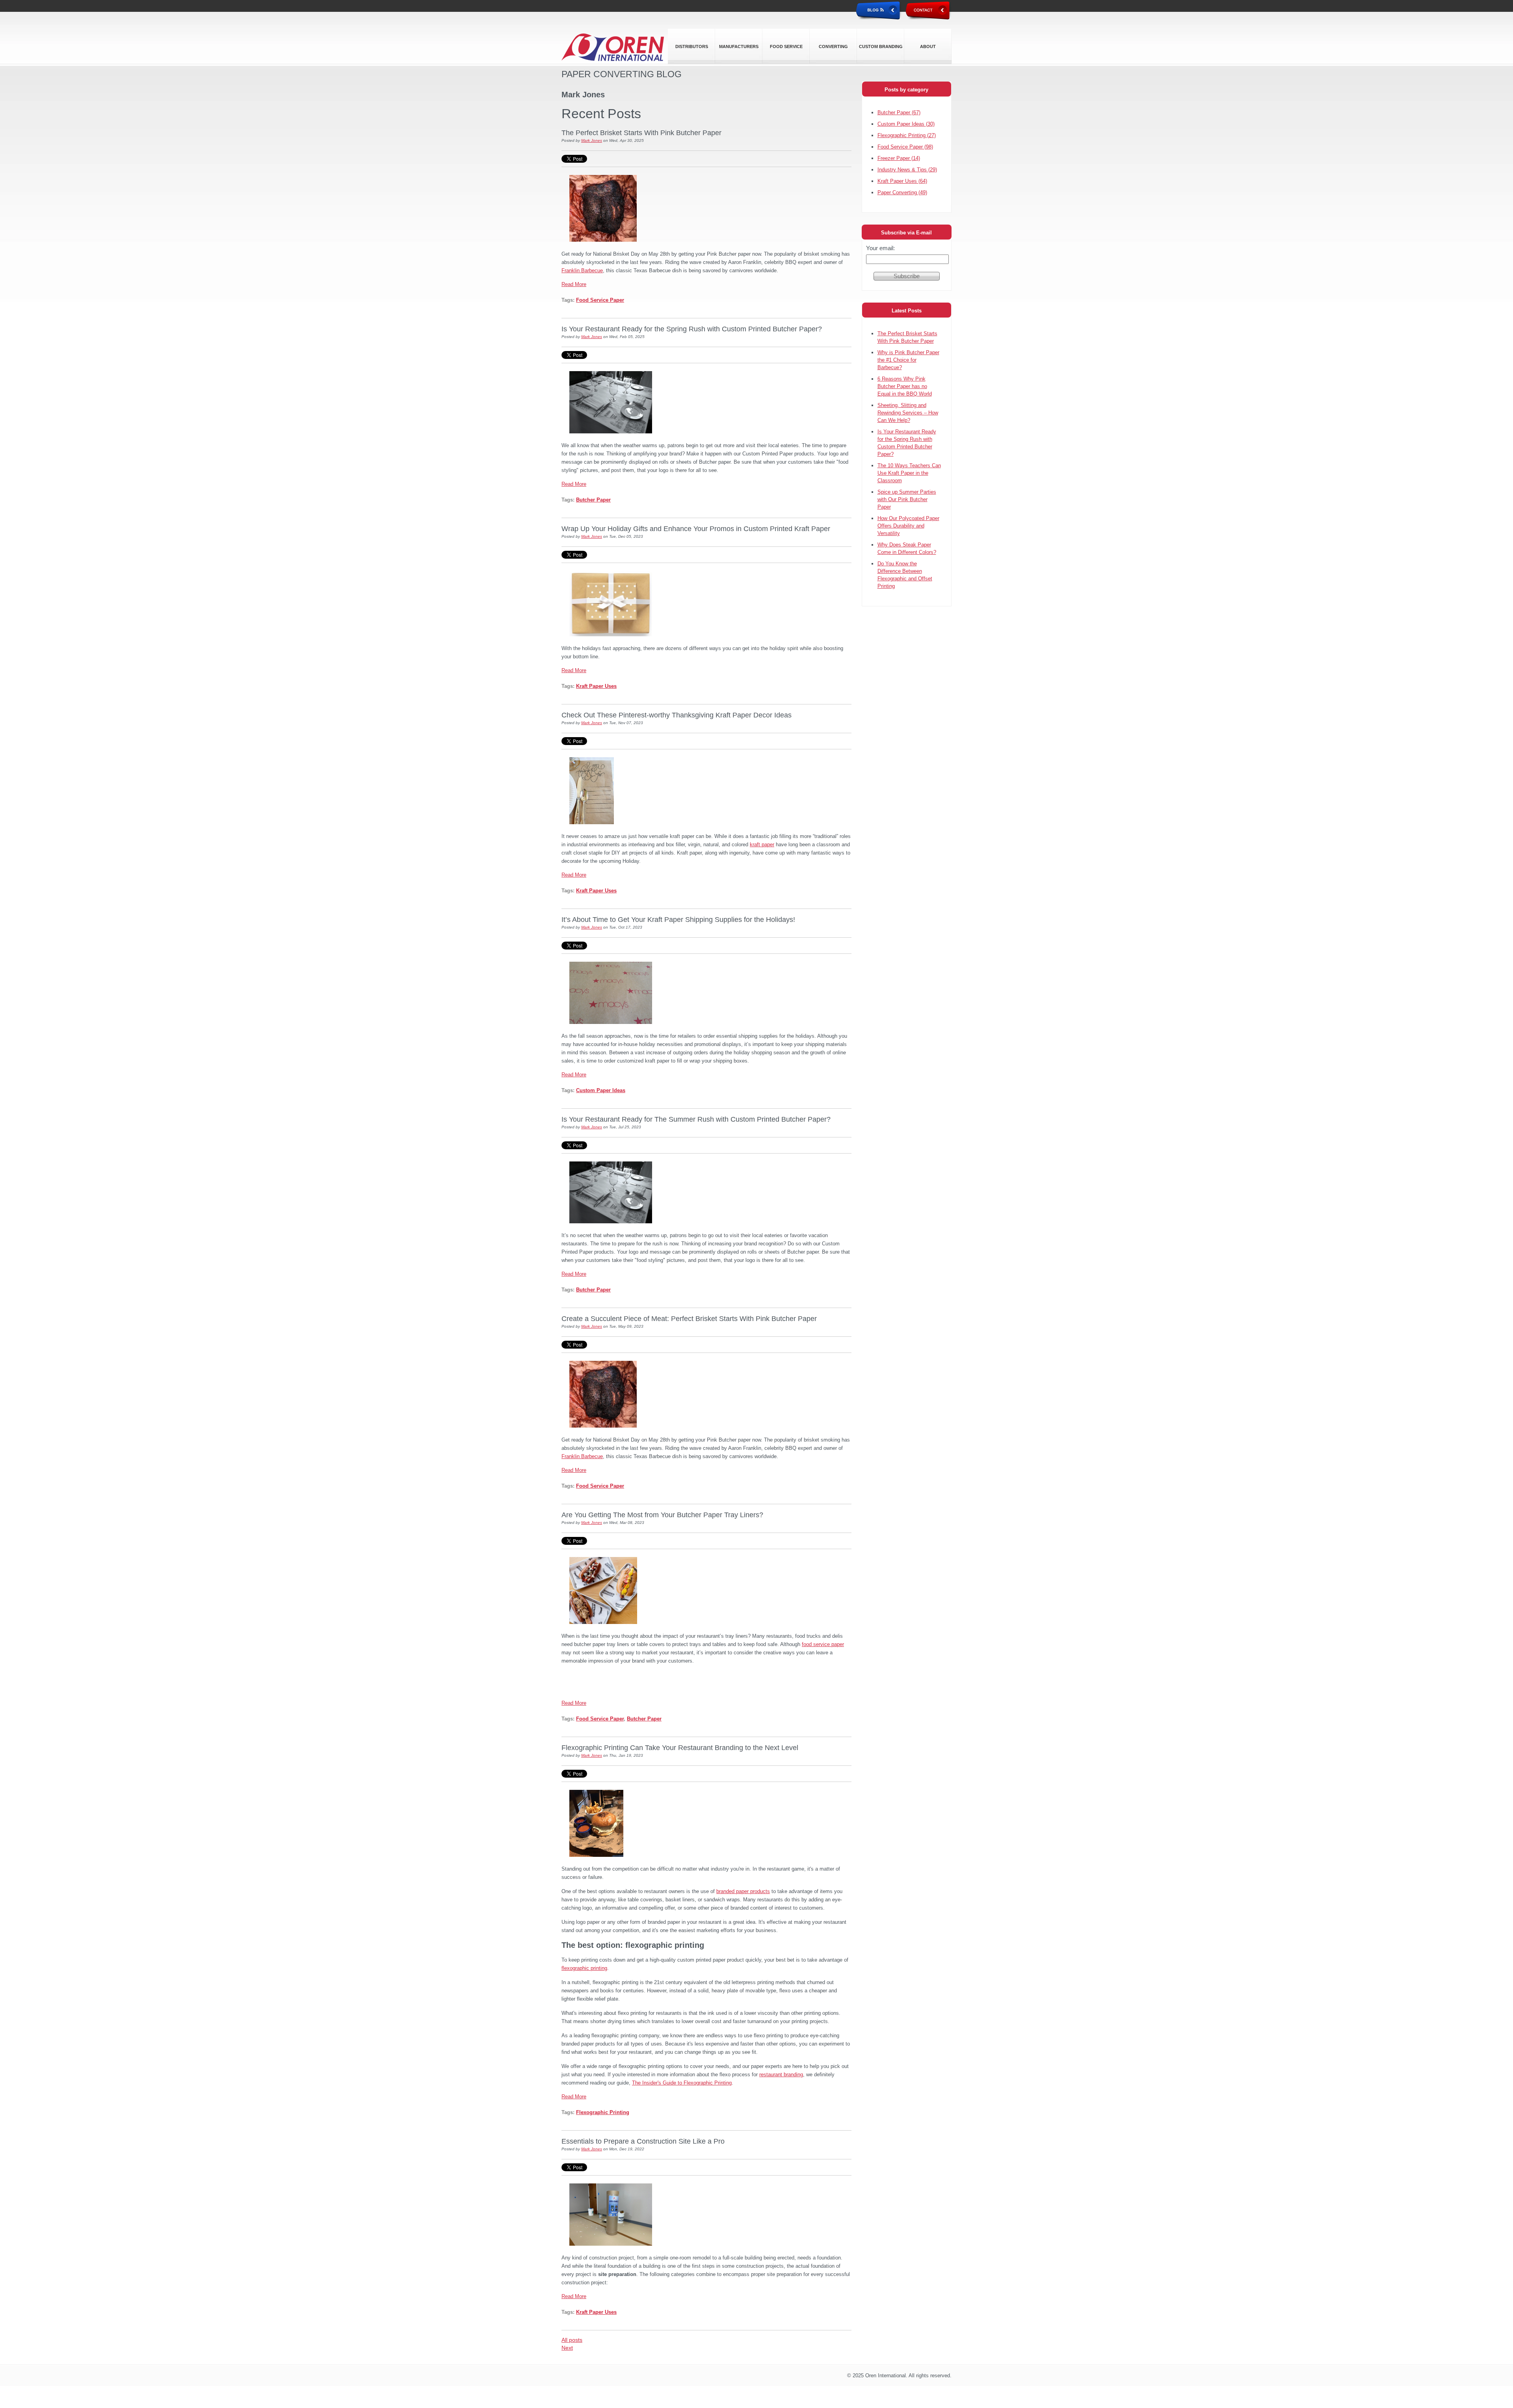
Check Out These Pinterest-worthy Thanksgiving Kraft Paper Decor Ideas (677, 715)
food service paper (823, 1644)
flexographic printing (584, 1968)
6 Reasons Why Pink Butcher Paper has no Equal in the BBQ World (905, 386)
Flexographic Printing (603, 2112)
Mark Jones (592, 140)
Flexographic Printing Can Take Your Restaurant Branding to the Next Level (680, 1748)
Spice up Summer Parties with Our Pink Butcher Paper (907, 499)
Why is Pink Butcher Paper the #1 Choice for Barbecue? (908, 360)
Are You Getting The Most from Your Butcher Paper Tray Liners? (662, 1515)
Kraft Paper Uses (596, 686)
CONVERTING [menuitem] (833, 46)
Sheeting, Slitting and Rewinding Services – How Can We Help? (908, 413)
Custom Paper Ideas (601, 1090)
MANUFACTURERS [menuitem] (739, 46)
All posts (572, 2340)
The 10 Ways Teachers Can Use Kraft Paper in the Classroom (909, 473)
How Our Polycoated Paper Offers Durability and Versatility (908, 526)
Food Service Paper (600, 300)
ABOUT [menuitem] (928, 46)
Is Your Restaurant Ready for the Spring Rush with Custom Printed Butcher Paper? (692, 329)
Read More (574, 284)
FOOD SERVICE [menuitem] (786, 46)
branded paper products (743, 1891)
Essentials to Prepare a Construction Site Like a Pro (643, 2141)
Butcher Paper (593, 500)
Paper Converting (902, 192)
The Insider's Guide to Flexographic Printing (682, 2083)
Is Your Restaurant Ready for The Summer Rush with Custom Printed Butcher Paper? (696, 1119)
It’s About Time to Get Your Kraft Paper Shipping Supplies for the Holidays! (678, 920)
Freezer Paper (899, 158)
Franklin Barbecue (582, 270)
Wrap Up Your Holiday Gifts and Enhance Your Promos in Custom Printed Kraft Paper (696, 529)
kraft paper (762, 844)
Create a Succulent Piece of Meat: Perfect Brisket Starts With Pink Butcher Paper (689, 1319)
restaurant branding (781, 2074)
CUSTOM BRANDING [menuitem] (881, 46)
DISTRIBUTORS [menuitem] (692, 46)
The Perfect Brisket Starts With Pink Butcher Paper (641, 133)
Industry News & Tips (907, 170)
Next (567, 2348)
